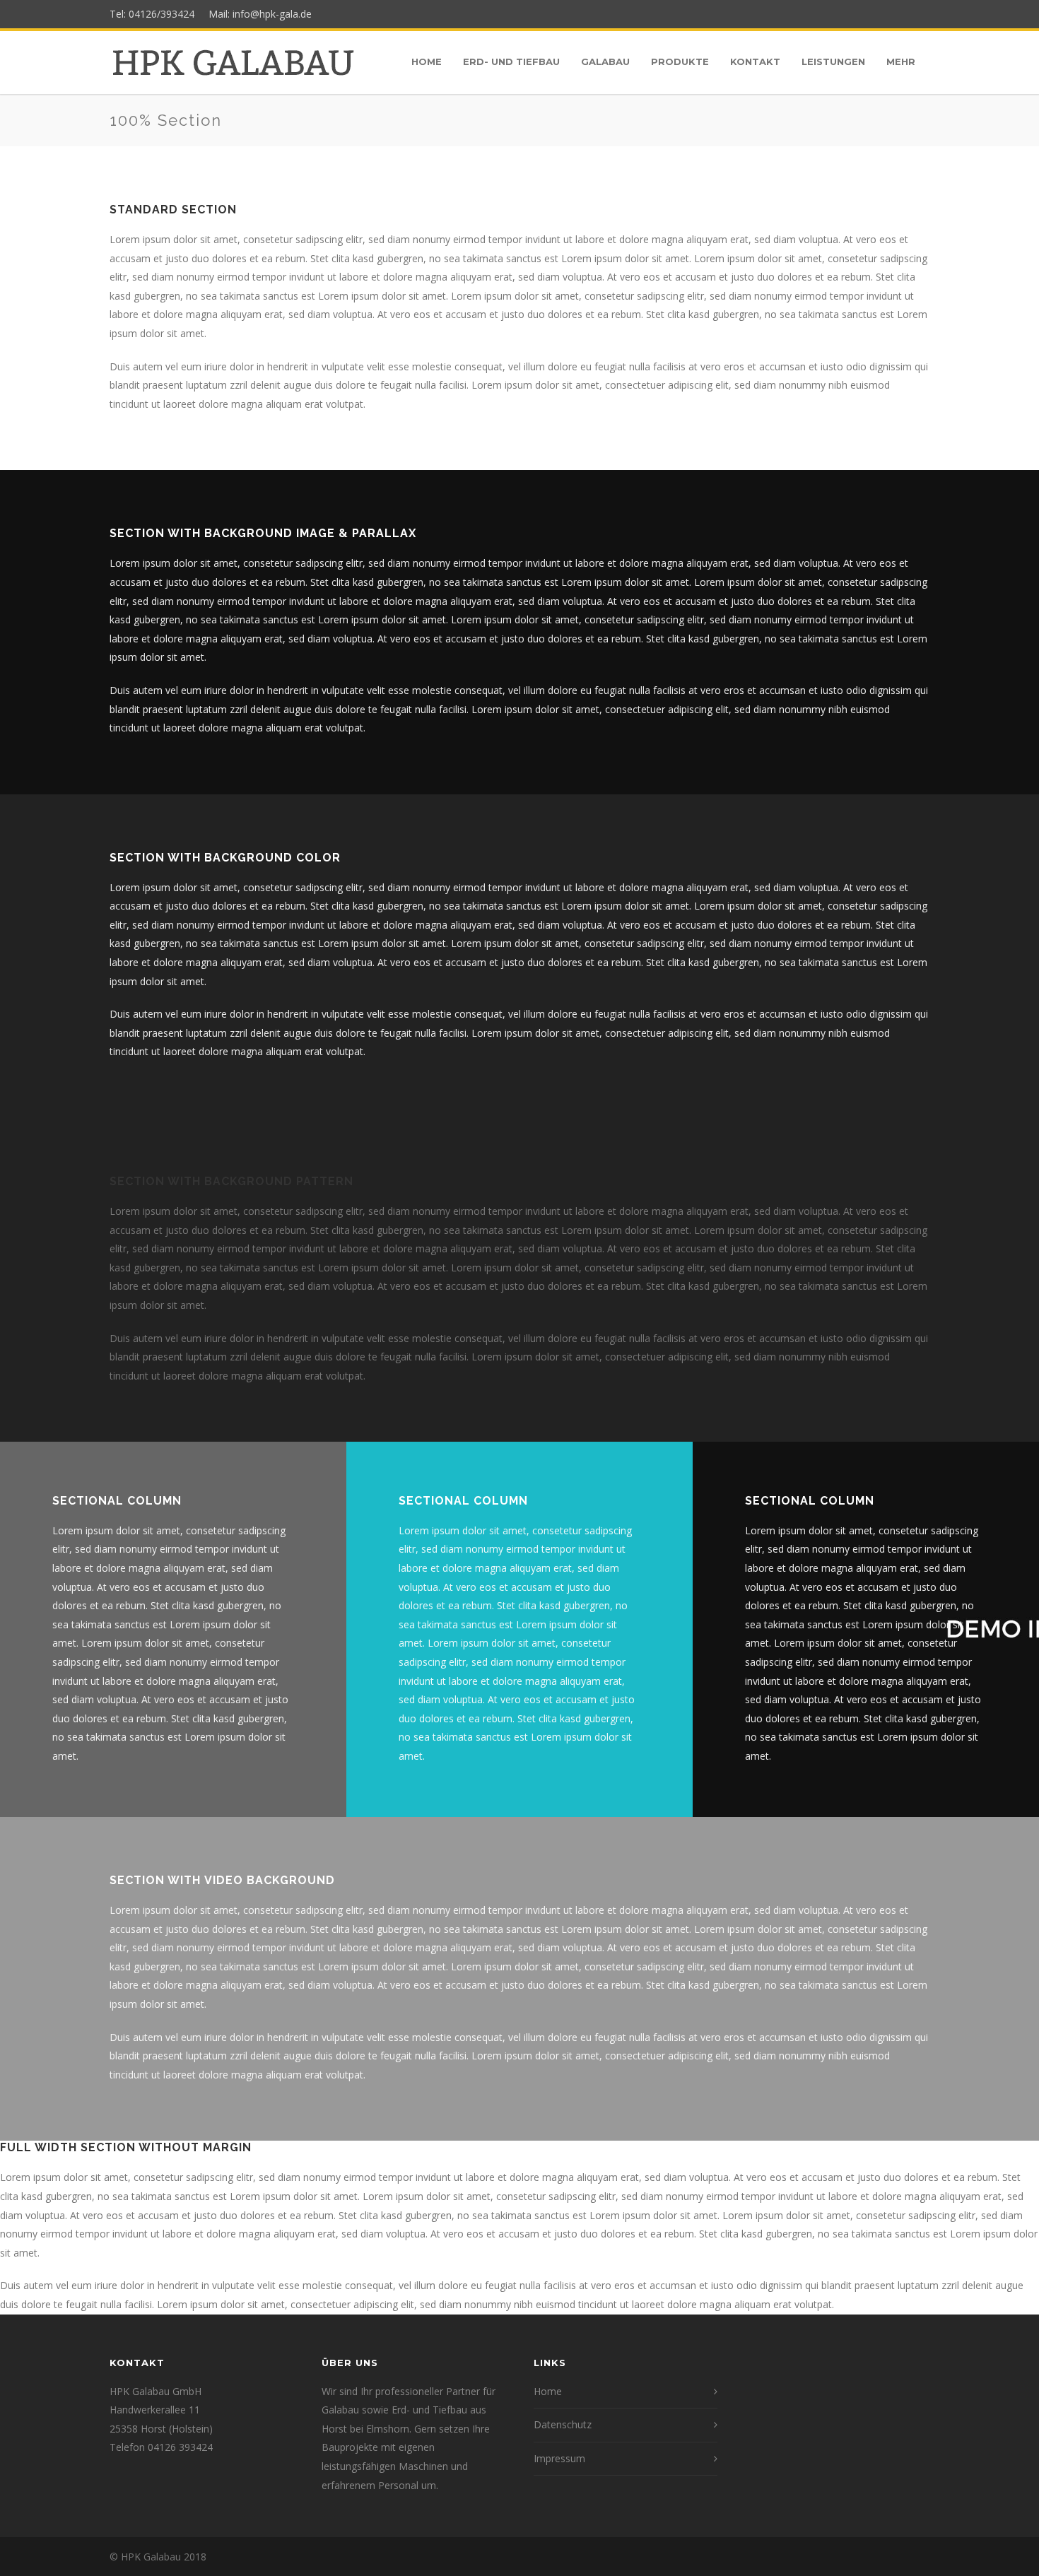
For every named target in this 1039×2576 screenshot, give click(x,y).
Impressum (559, 2458)
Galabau (605, 61)
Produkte (680, 61)
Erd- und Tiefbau (511, 61)
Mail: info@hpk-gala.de (256, 14)
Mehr (901, 61)
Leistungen (833, 61)
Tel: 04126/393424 (155, 14)
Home (427, 61)
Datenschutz (563, 2424)
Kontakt (755, 61)
